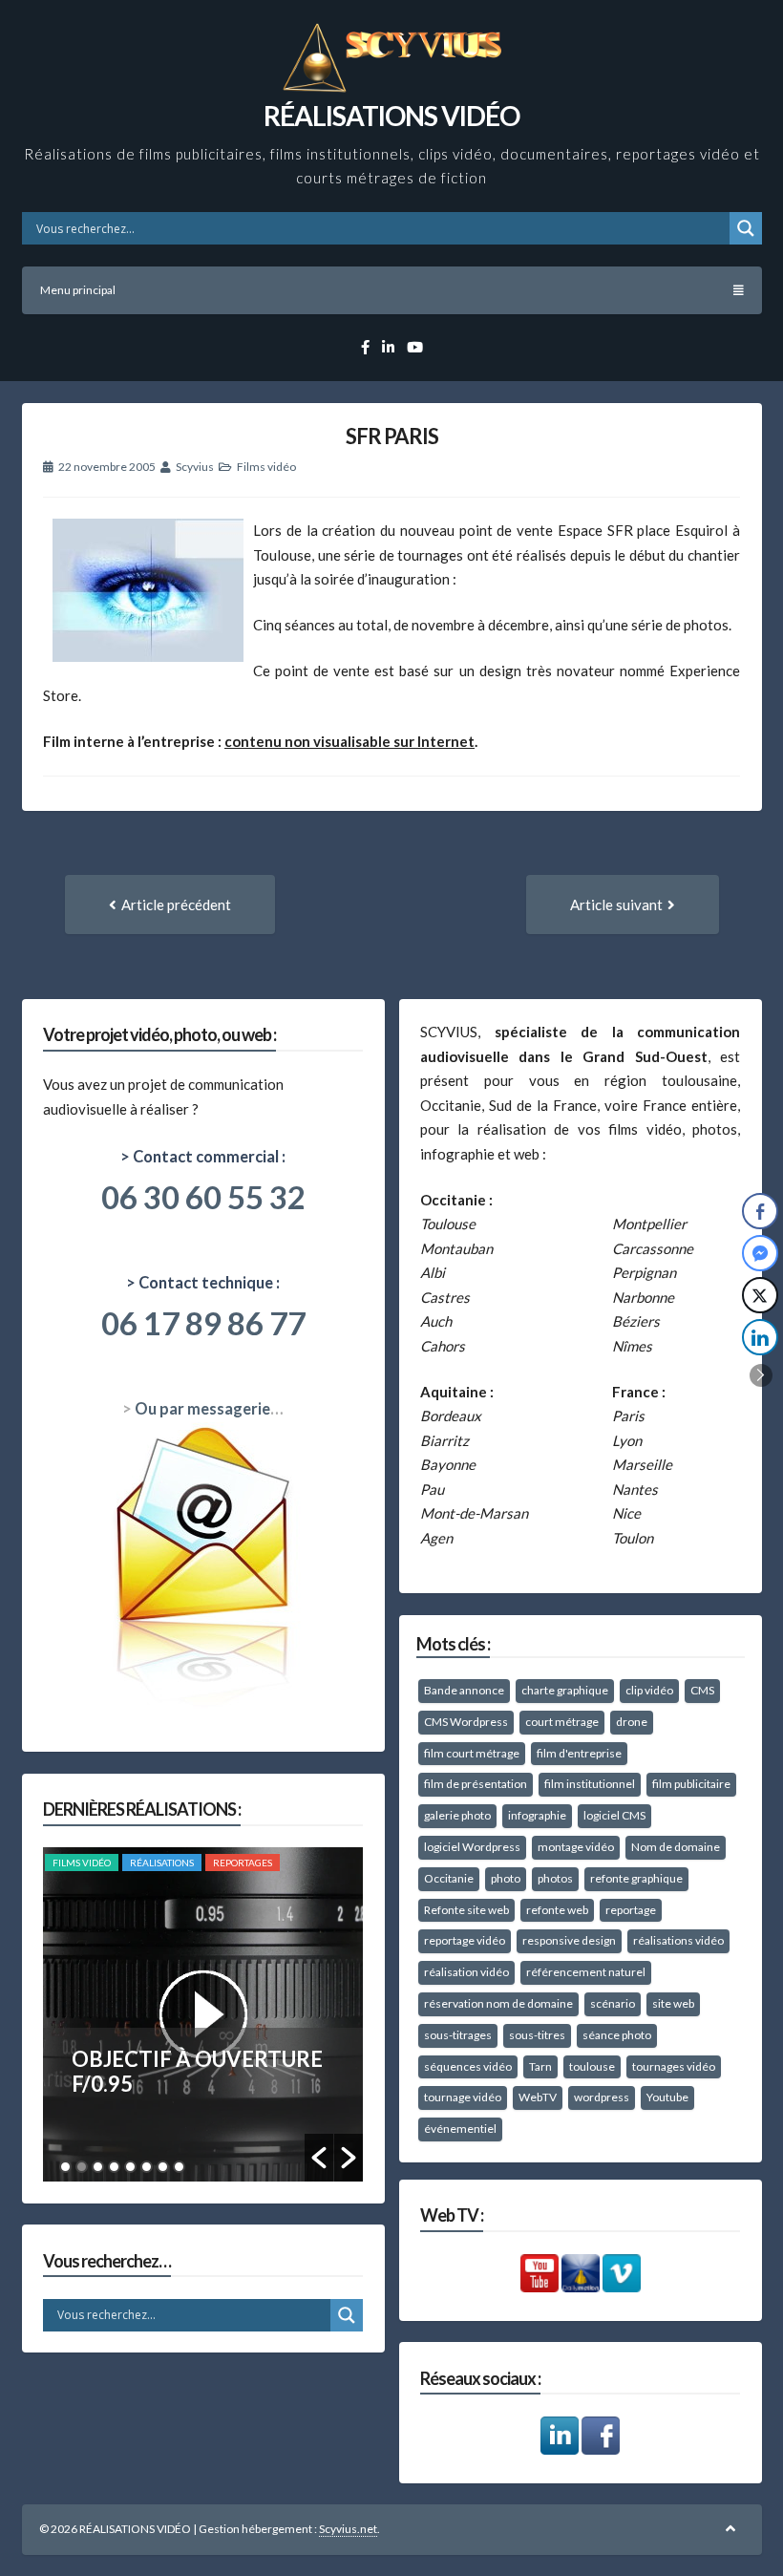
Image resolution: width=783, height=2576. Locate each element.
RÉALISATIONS (162, 1863)
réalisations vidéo (678, 1940)
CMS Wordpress (466, 1722)
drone (632, 1722)
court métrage (562, 1722)
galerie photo (457, 1815)
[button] (319, 2158)
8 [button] (179, 2167)
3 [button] (98, 2167)
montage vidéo (576, 1847)
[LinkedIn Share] (760, 1337)
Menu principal (78, 290)
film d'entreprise (579, 1753)
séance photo (617, 2035)
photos (555, 1878)
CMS (702, 1690)
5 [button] (130, 2167)
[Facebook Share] (760, 1211)
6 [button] (147, 2167)
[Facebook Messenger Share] (760, 1253)
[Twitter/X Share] (760, 1295)
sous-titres (537, 2035)
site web (673, 2003)
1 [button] (65, 2167)
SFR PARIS (392, 436)
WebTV (538, 2097)
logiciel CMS (614, 1815)
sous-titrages (458, 2035)
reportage (631, 1910)
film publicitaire (691, 1784)
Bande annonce (464, 1690)
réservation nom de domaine (498, 2003)
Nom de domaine (676, 1847)
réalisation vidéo (466, 1972)
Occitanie (449, 1878)
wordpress (602, 2097)
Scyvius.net (348, 2529)
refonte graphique (636, 1878)
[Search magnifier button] (746, 228)
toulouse (592, 2066)
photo (506, 1878)
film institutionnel (590, 1784)
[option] (203, 2014)
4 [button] (114, 2167)
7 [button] (163, 2167)
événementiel (460, 2129)
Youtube (667, 2097)
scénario (613, 2003)
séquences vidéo (468, 2066)
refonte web (557, 1910)
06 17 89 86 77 (203, 1323)
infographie (537, 1815)
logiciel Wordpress (472, 1847)
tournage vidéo (463, 2097)
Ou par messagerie (202, 1409)
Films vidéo (266, 467)
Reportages (243, 1863)
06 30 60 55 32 (203, 1197)
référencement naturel (586, 1972)
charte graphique (565, 1690)
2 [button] (82, 2167)
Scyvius (195, 467)
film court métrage (472, 1753)
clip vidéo (649, 1690)
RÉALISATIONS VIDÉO (391, 116)
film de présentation (476, 1784)
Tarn (540, 2066)
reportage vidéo (465, 1940)
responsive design (569, 1940)
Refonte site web (466, 1910)
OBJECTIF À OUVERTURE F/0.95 (197, 2071)
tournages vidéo (674, 2066)
